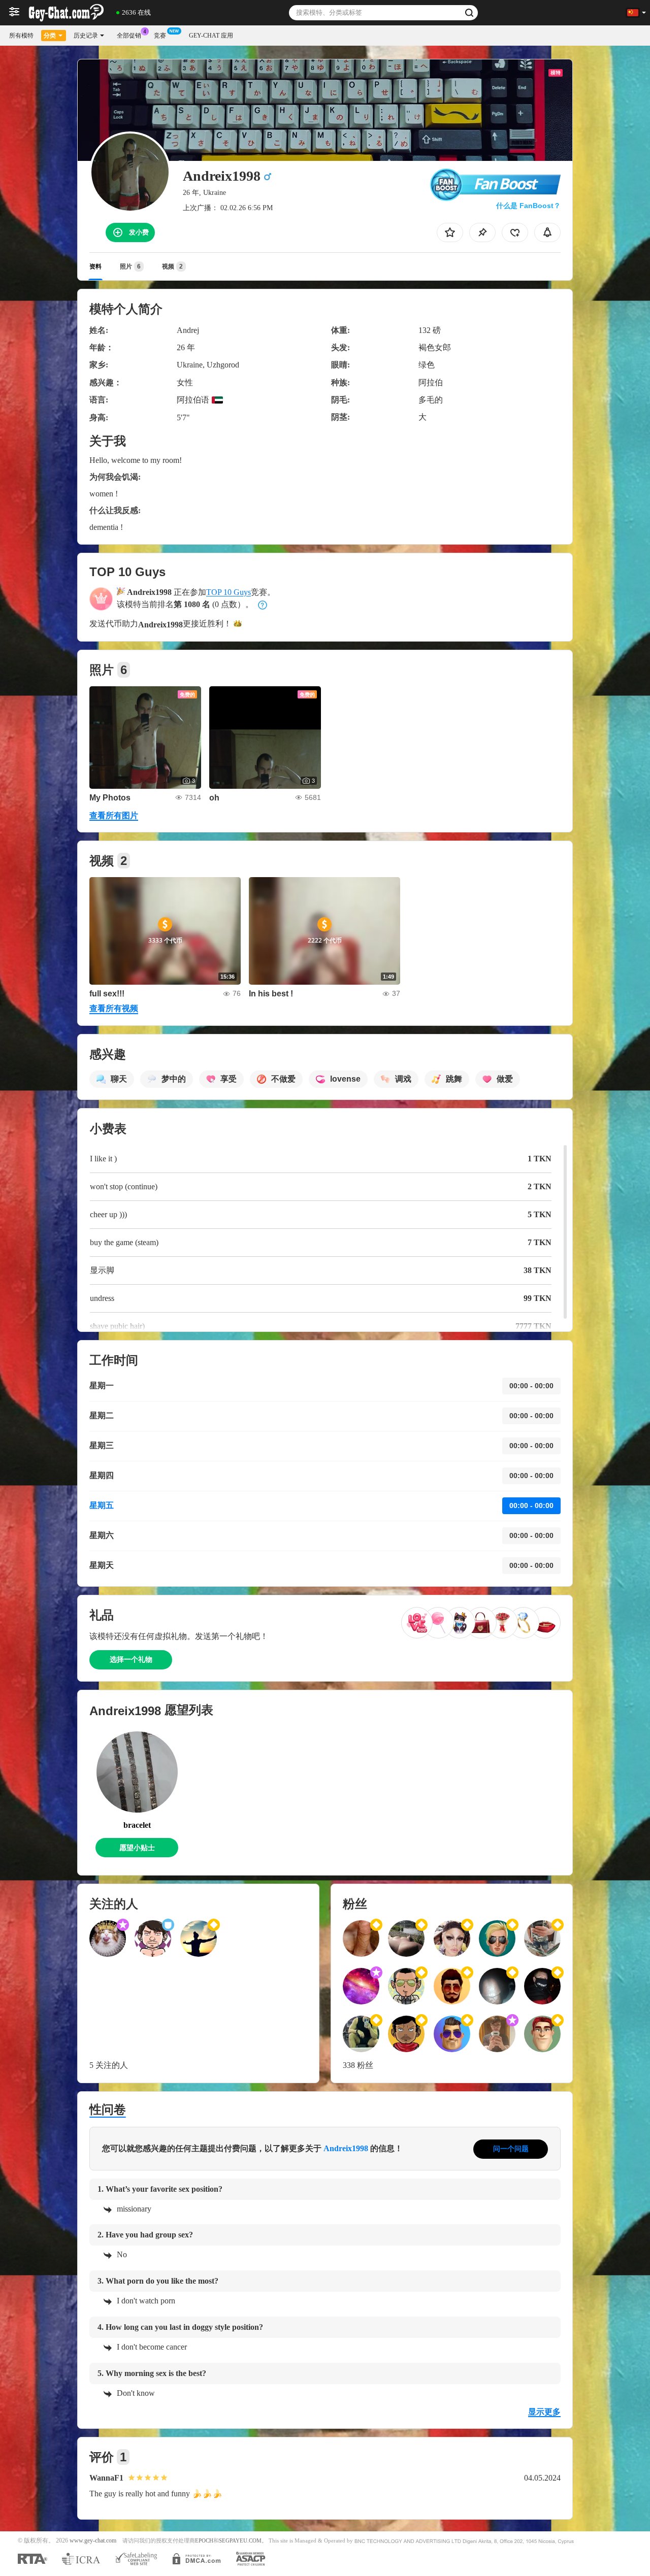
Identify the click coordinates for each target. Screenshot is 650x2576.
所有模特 (21, 36)
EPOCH (204, 2541)
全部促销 (129, 36)
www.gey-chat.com (93, 2541)
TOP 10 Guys (229, 592)
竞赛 (160, 36)
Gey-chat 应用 (211, 36)
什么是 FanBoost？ (528, 206)
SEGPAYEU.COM (240, 2541)
